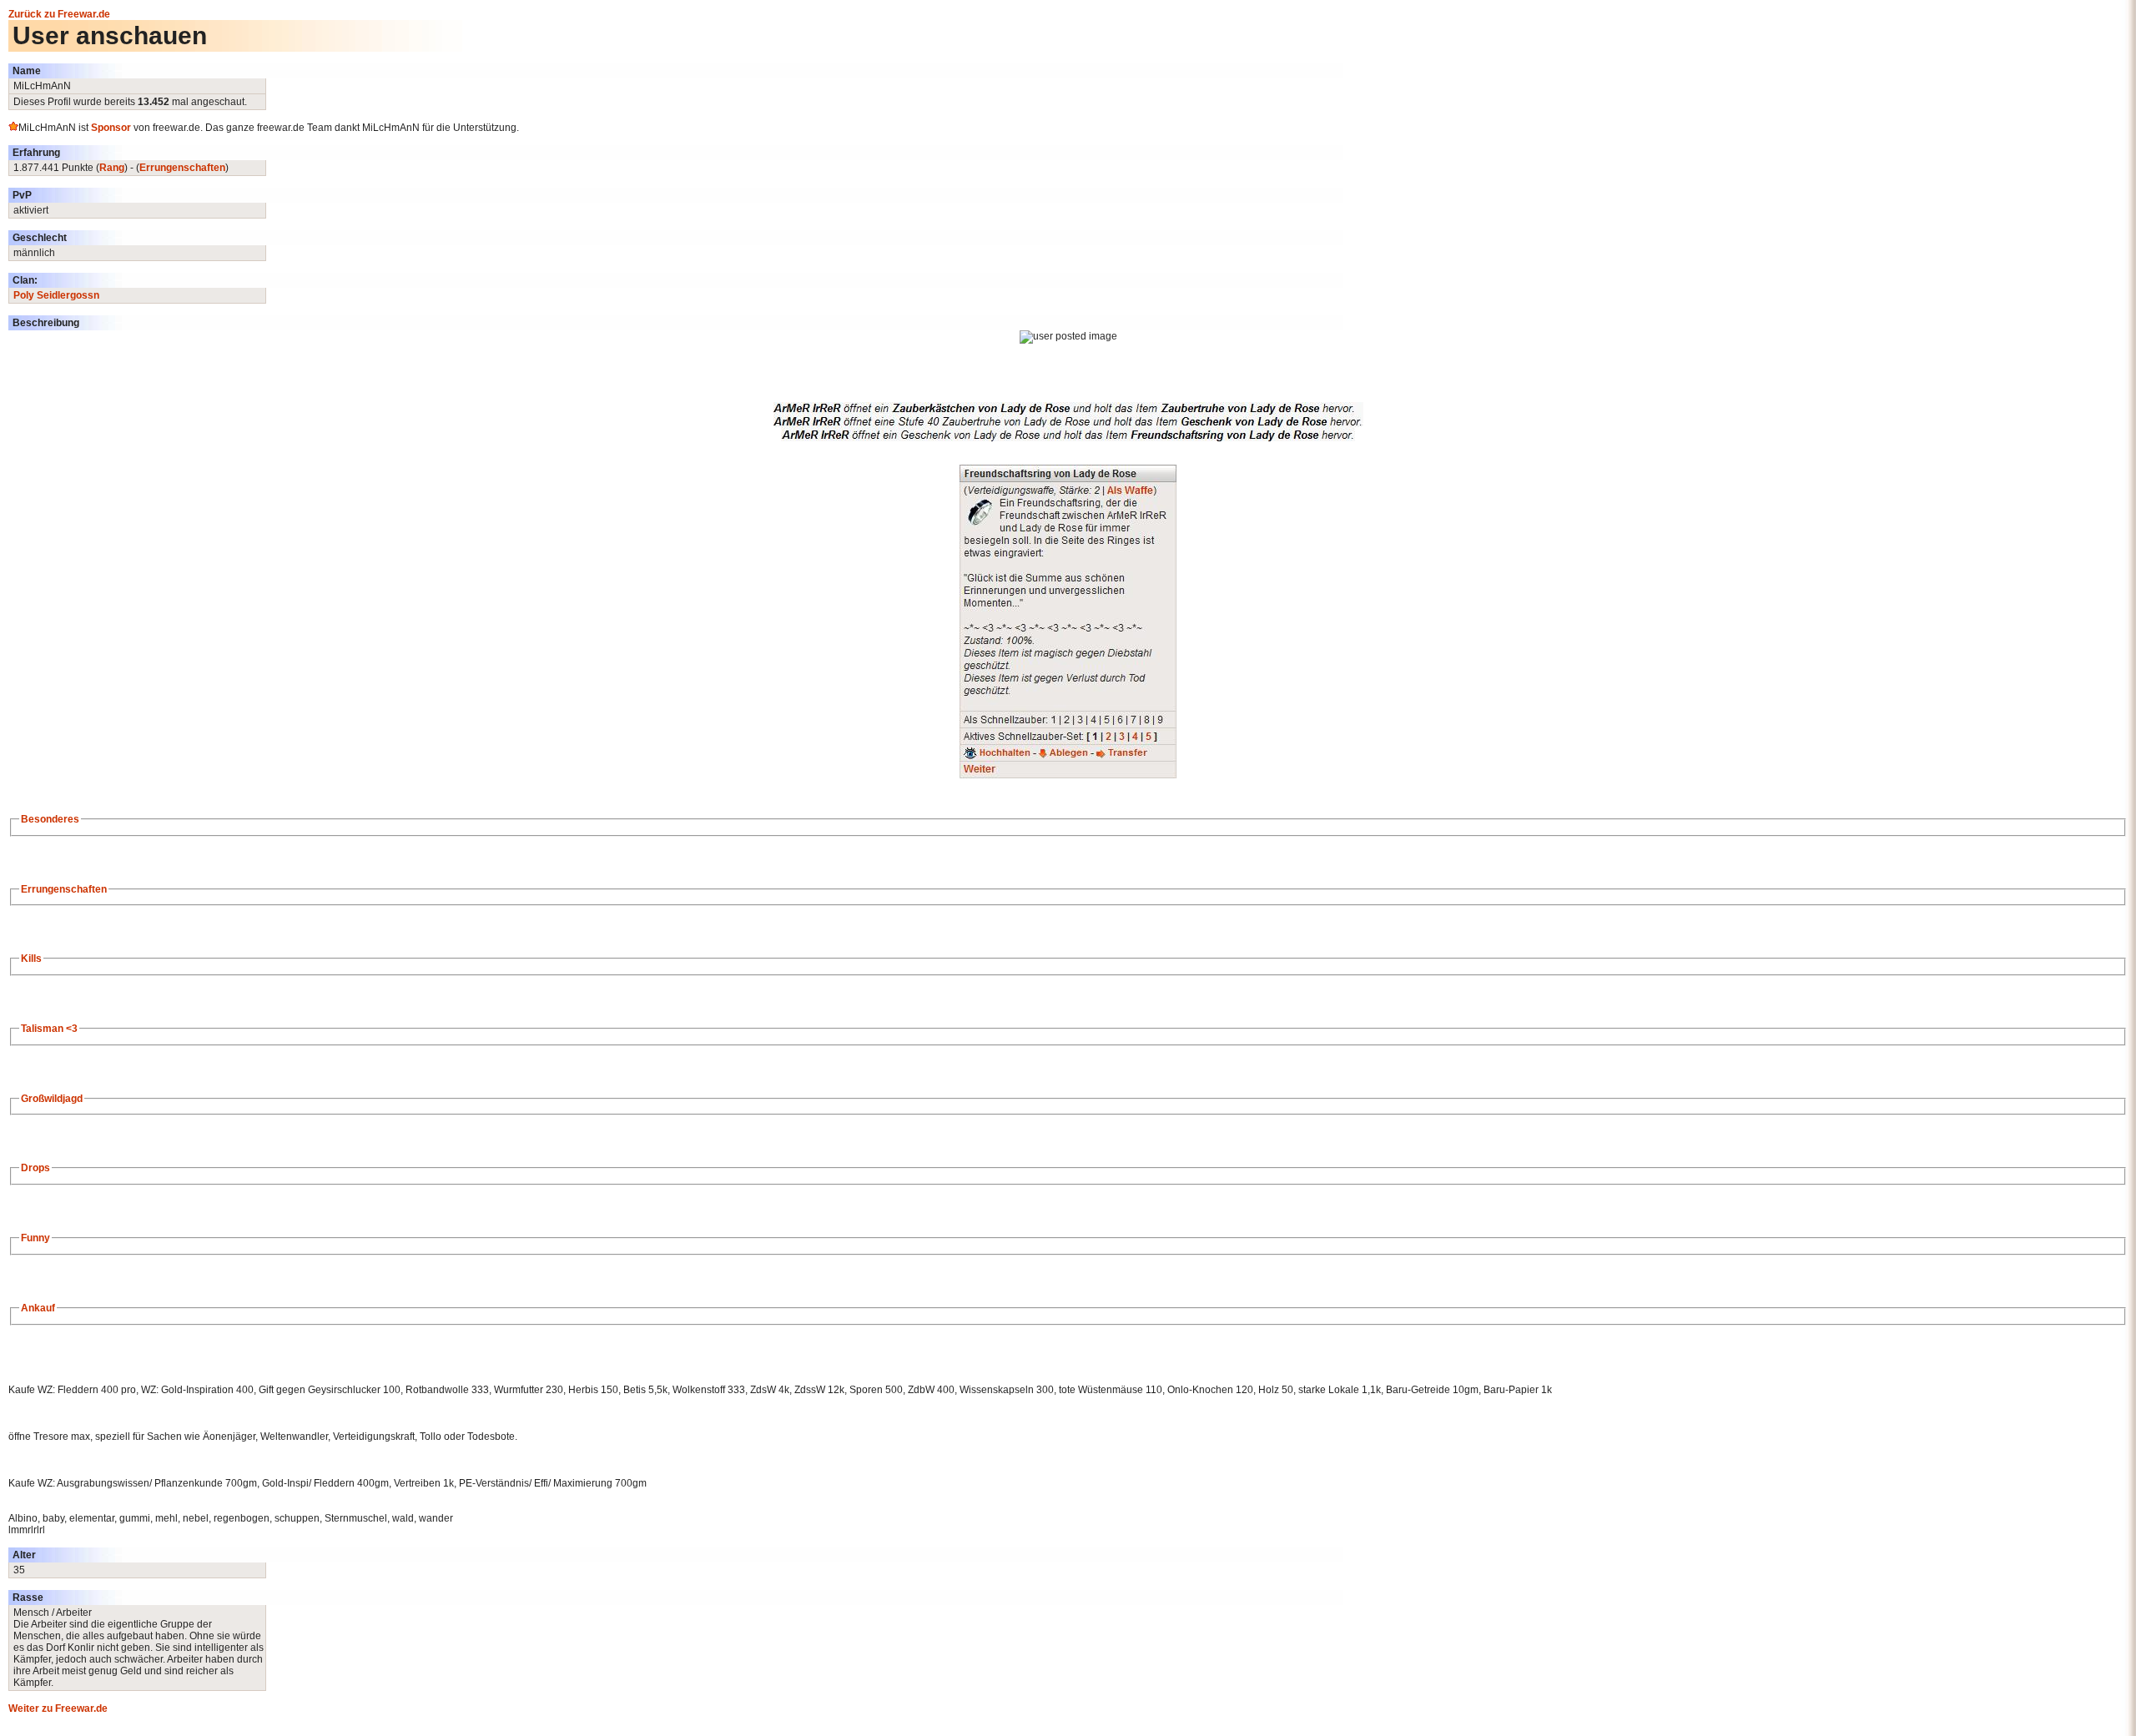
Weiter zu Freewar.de (58, 1708)
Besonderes (50, 819)
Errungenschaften (182, 168)
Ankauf (38, 1308)
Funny (35, 1238)
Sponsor (111, 128)
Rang (112, 168)
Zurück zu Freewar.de (59, 14)
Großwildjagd (52, 1099)
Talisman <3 (49, 1029)
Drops (35, 1168)
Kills (31, 959)
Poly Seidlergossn (56, 295)
